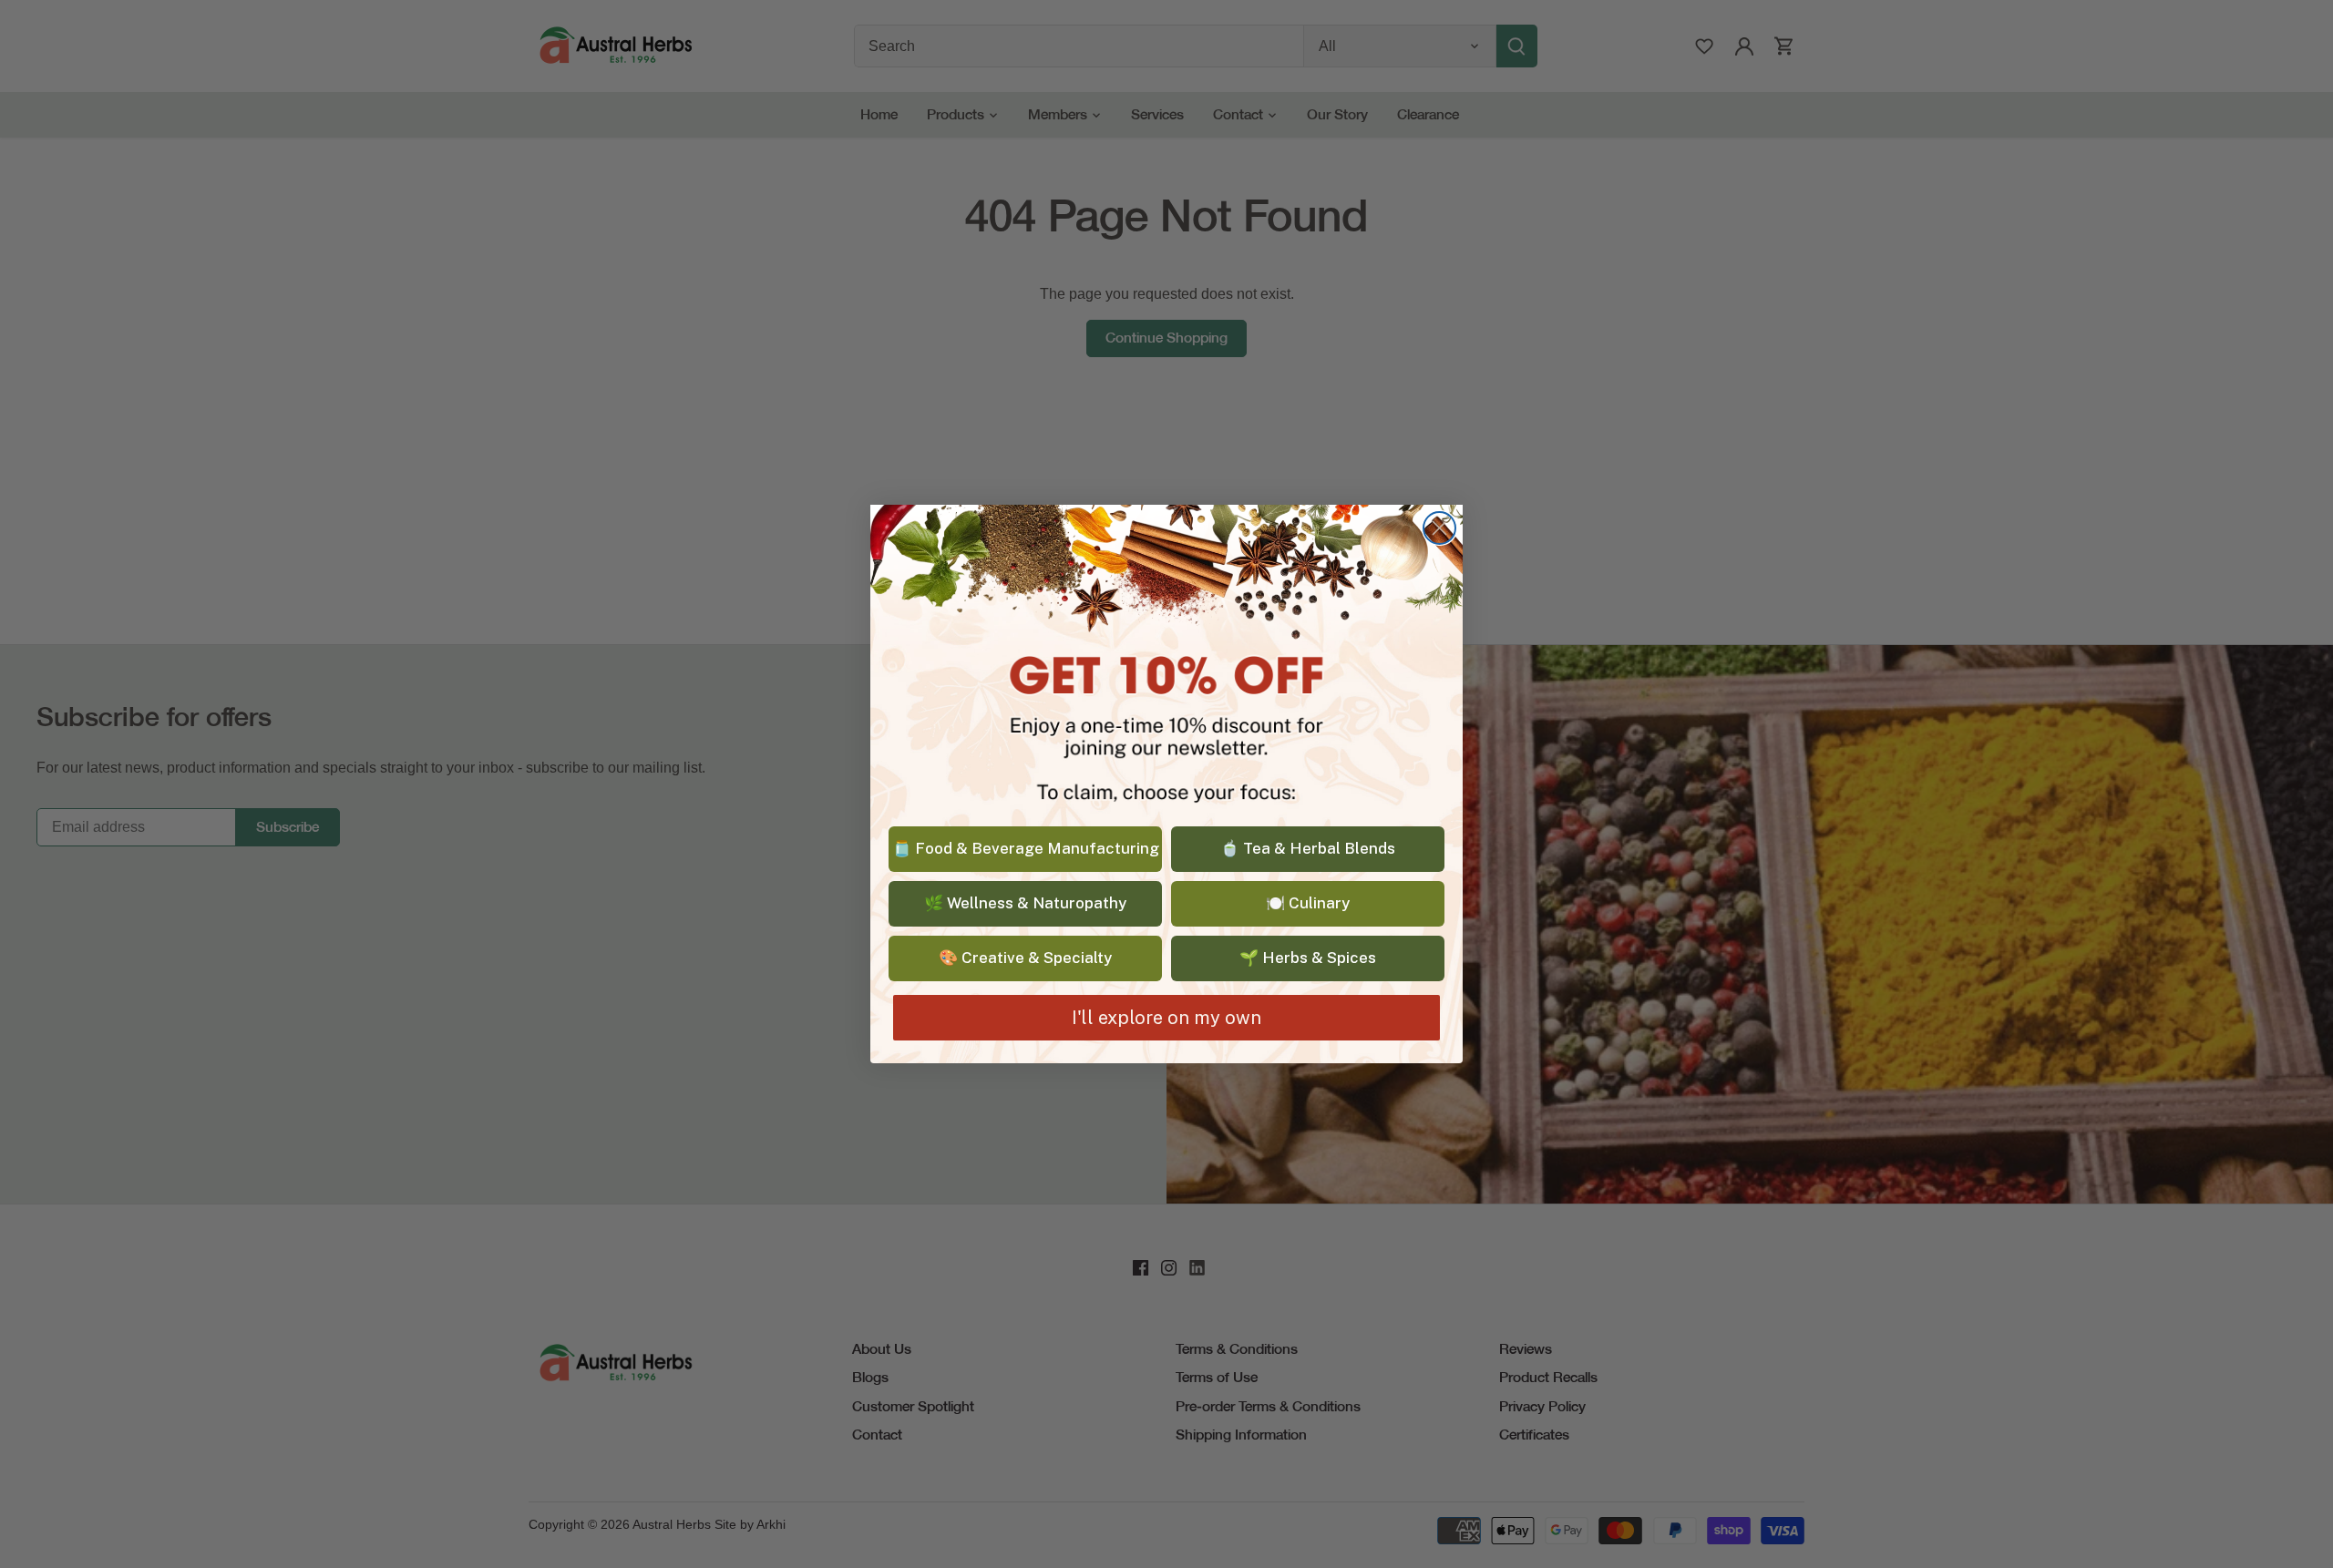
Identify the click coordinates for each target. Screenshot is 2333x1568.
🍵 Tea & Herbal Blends (1308, 848)
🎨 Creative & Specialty (1025, 958)
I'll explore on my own (1166, 1018)
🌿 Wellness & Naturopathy (1025, 903)
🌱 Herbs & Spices (1308, 958)
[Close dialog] (1439, 528)
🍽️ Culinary (1308, 903)
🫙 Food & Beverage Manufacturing (1026, 848)
